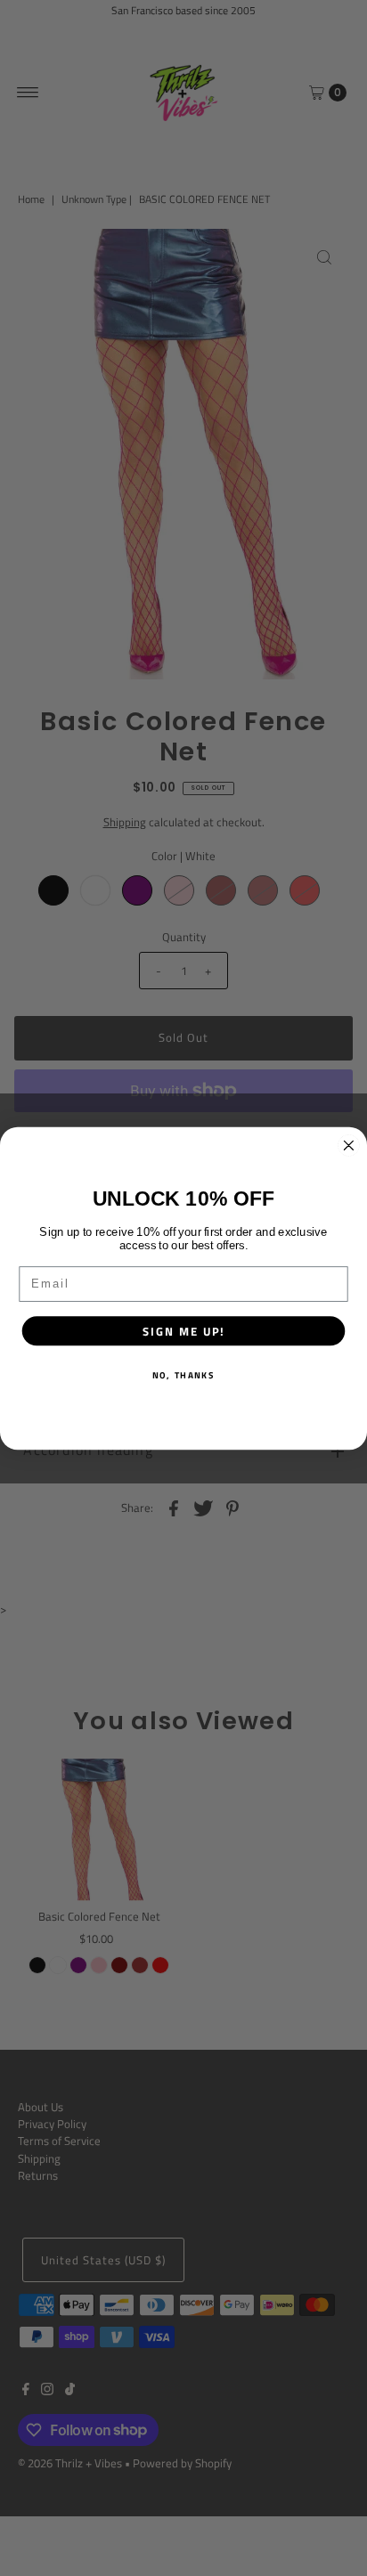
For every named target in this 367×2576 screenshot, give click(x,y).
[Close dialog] (349, 1145)
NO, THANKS (183, 1374)
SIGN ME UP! (183, 1330)
